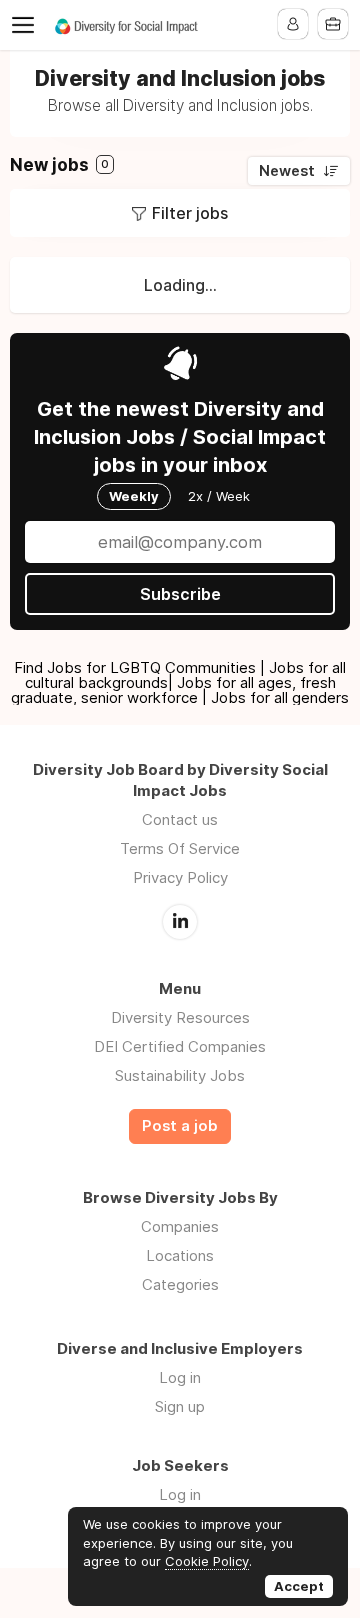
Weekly (134, 496)
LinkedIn (180, 922)
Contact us (180, 819)
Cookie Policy (207, 1561)
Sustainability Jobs (180, 1075)
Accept (299, 1586)
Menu (27, 25)
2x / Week (219, 496)
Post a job (180, 1126)
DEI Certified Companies (180, 1046)
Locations (180, 1255)
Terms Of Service (180, 848)
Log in (180, 1377)
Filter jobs (190, 213)
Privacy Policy (180, 877)
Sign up (180, 1406)
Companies (180, 1226)
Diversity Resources (180, 1017)
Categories (180, 1284)
